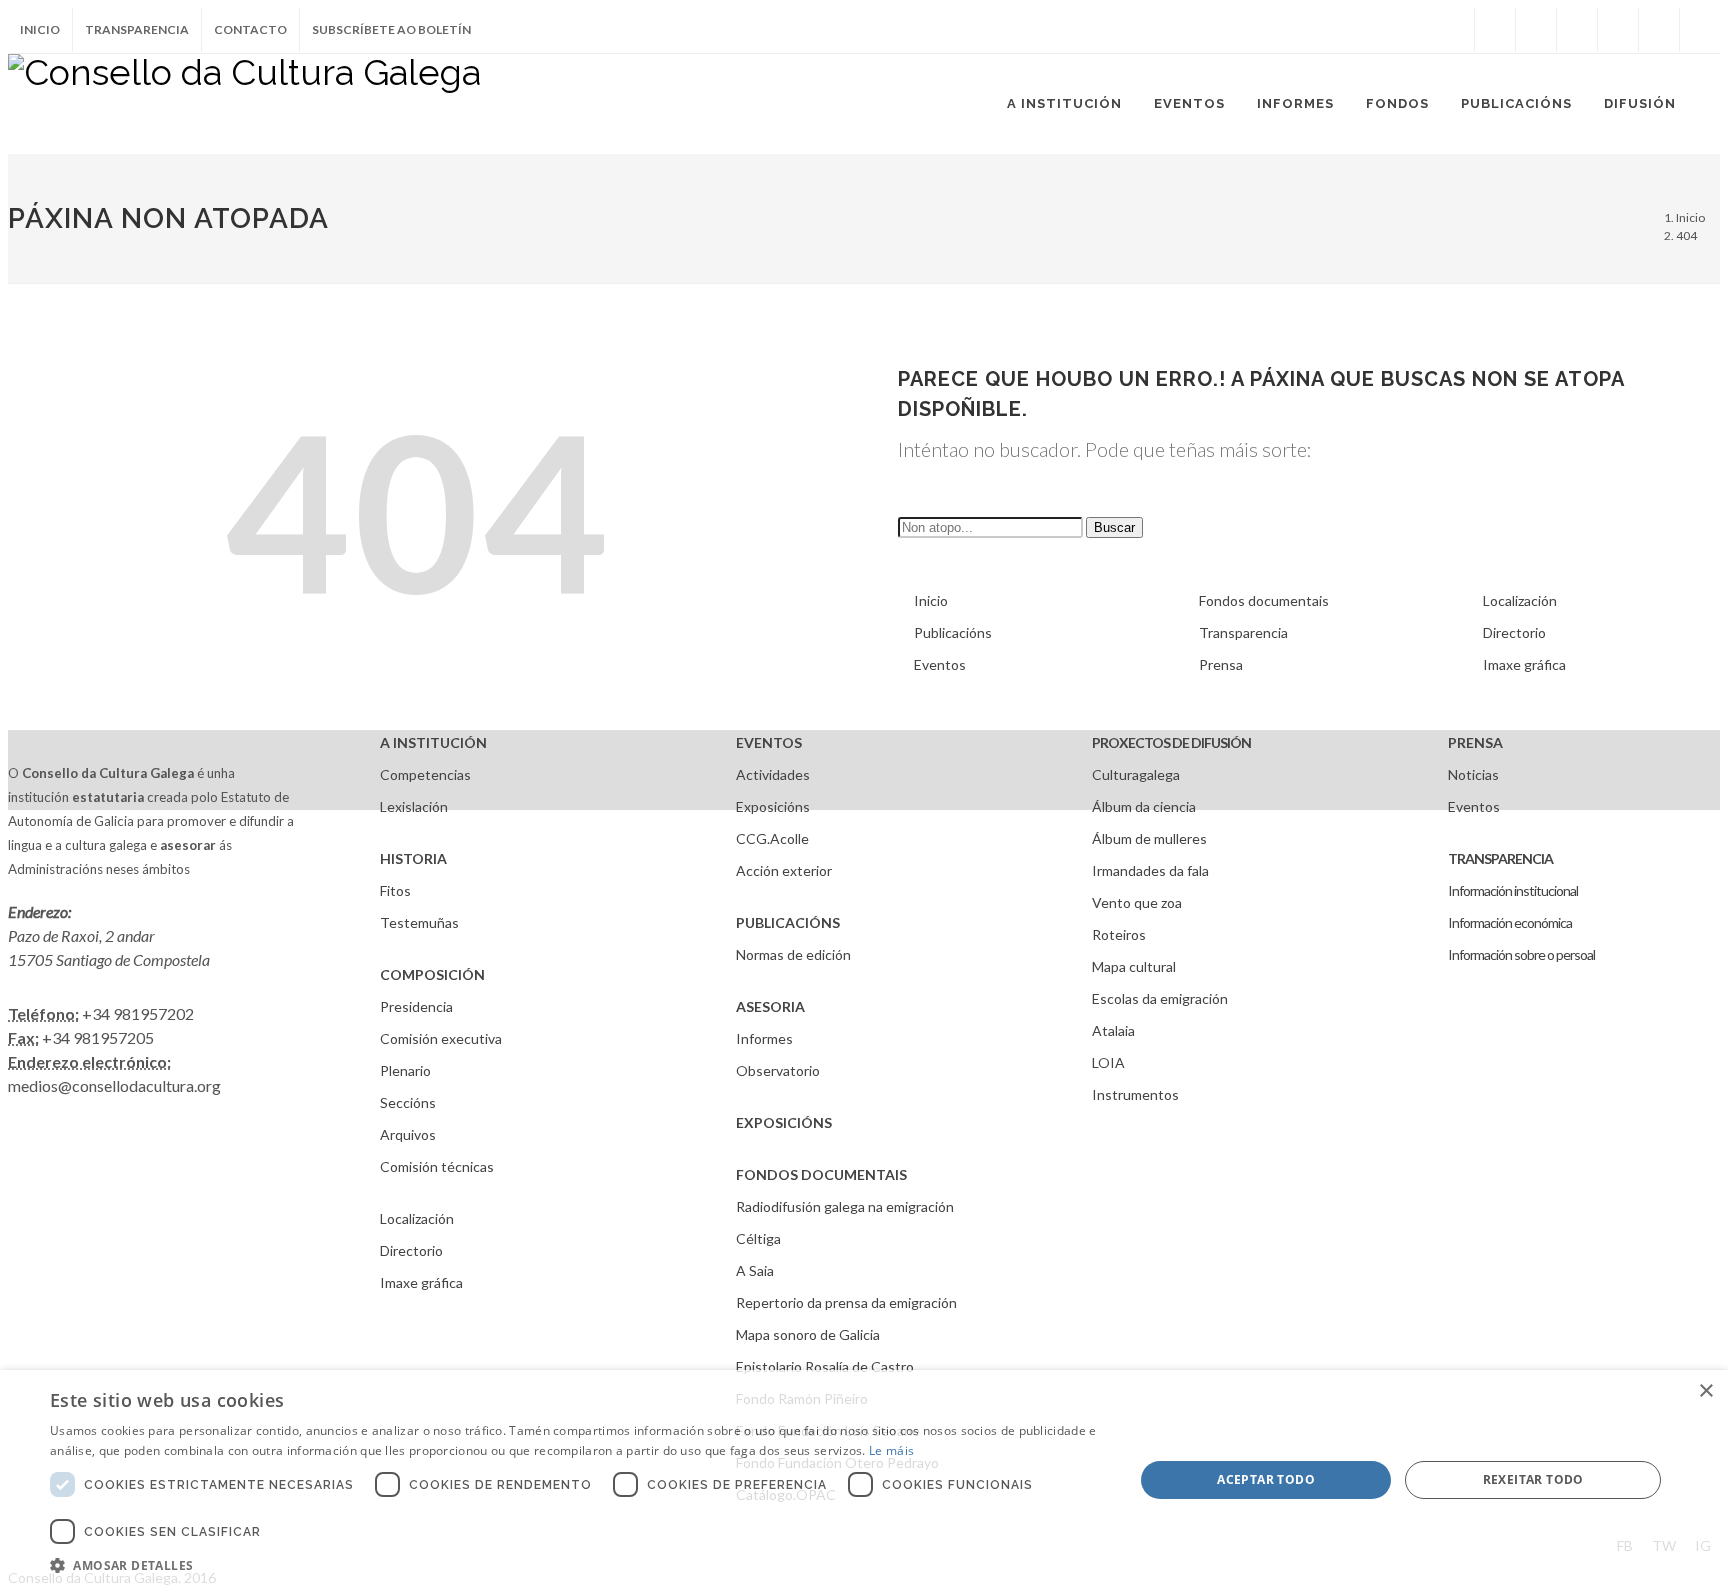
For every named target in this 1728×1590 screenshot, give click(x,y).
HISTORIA (413, 858)
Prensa (1221, 664)
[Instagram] (1454, 30)
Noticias (1473, 774)
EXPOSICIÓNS (784, 1122)
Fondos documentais (1264, 600)
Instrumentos (1135, 1094)
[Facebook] (1495, 30)
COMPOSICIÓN (432, 974)
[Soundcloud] (1577, 30)
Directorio (1514, 632)
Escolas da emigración (1160, 998)
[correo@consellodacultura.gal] (1700, 30)
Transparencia (137, 29)
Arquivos (408, 1134)
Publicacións (953, 632)
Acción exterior (784, 870)
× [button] (1705, 1391)
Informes (764, 1038)
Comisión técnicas (437, 1166)
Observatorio (778, 1070)
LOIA (1108, 1062)
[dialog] (864, 1480)
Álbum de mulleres (1149, 838)
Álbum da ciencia (1144, 806)
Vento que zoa (1137, 902)
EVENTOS (769, 742)
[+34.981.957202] (1659, 30)
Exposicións (773, 806)
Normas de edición (793, 954)
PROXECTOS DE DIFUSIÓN (1171, 742)
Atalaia (1113, 1030)
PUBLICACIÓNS (788, 922)
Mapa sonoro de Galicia (808, 1334)
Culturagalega (1136, 774)
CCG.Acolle (772, 838)
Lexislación (414, 806)
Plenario (405, 1070)
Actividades (773, 774)
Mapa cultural (1134, 966)
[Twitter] (1536, 30)
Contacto (250, 29)
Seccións (408, 1102)
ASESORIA (770, 1006)
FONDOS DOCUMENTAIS (821, 1174)
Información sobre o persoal (1521, 954)
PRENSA (1475, 742)
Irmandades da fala (1150, 870)
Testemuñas (419, 922)
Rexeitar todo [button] (1533, 1479)
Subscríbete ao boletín (391, 29)
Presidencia (416, 1006)
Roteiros (1119, 934)
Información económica (1510, 922)
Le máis (891, 1450)
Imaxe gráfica (1524, 664)
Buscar (1114, 527)
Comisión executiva (441, 1038)
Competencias (425, 774)
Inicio (40, 29)
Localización (1520, 600)
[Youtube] (1618, 30)
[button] (576, 1565)
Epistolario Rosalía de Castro (825, 1366)
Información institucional (1513, 890)
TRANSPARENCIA (1500, 858)
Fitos (395, 890)
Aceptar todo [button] (1266, 1479)
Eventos (940, 664)
